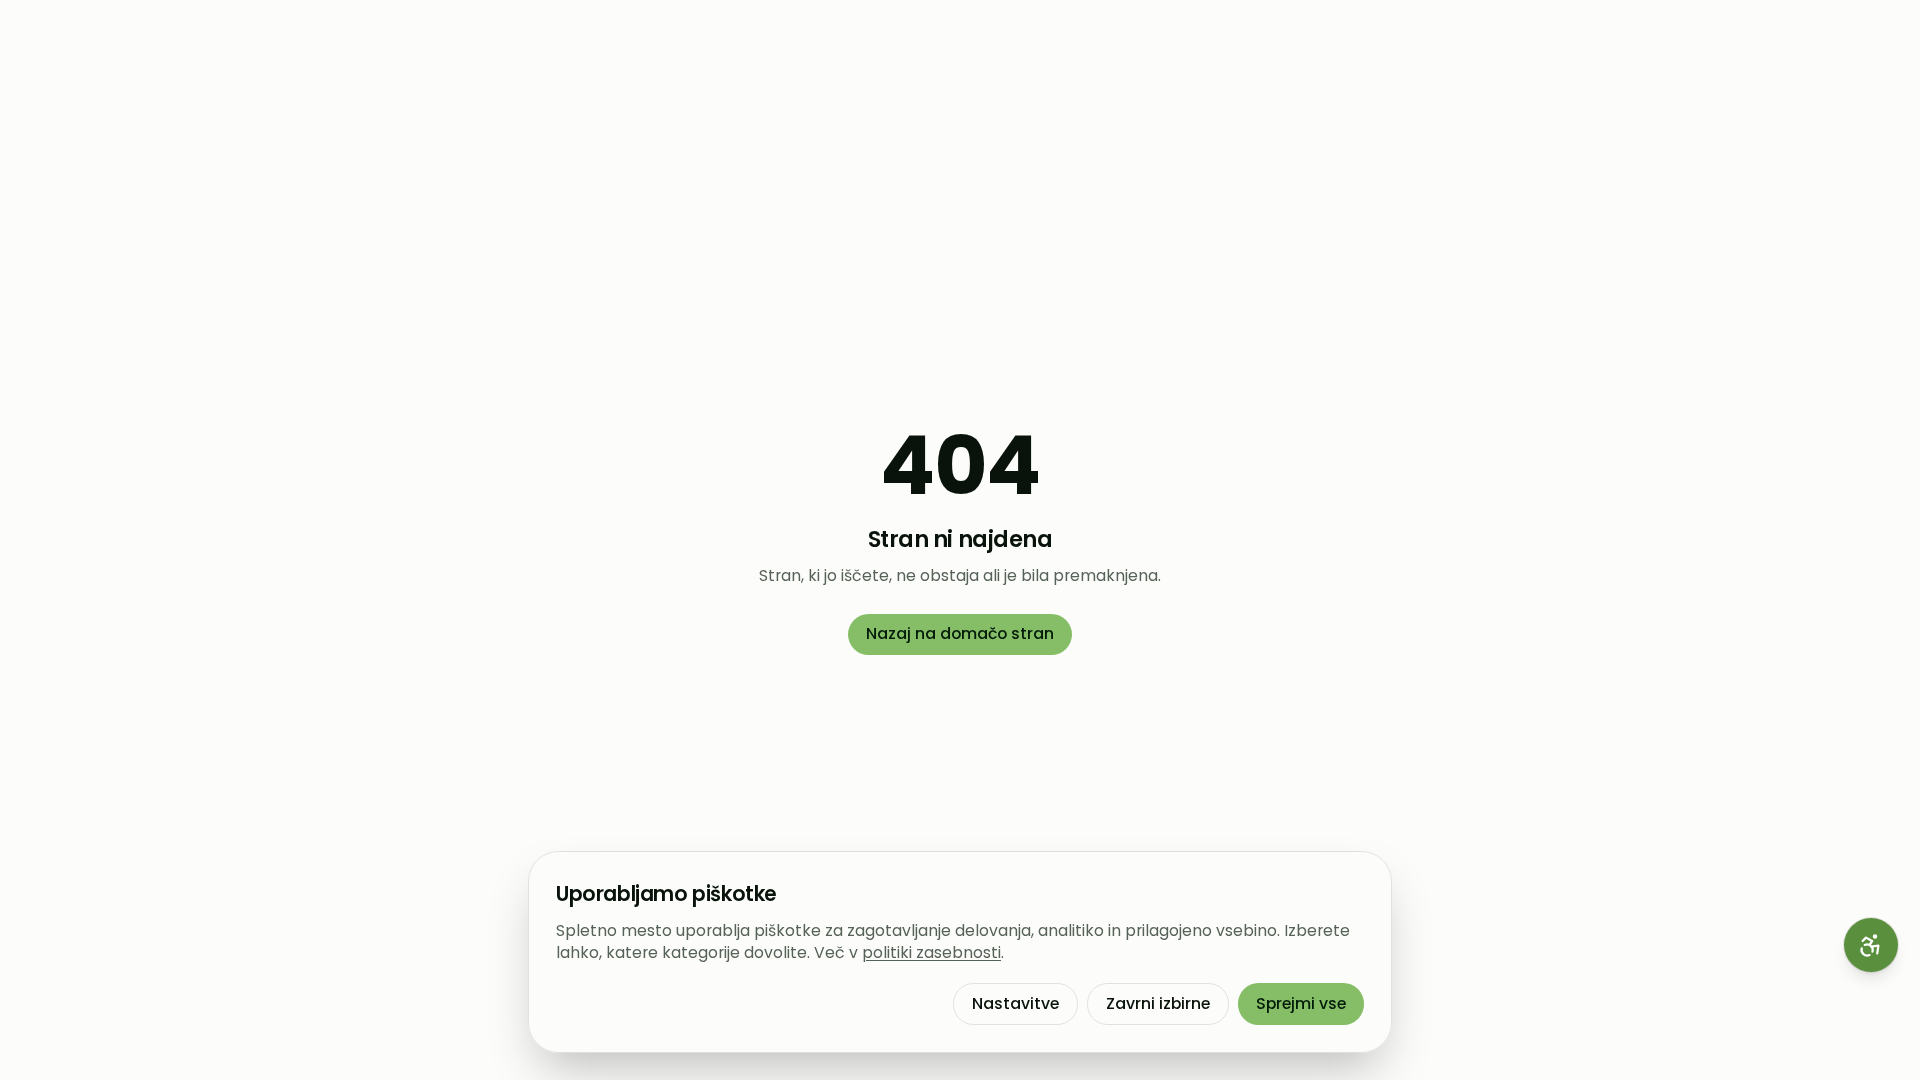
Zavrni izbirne (1158, 1003)
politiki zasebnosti (931, 952)
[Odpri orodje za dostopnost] (1871, 945)
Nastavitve (1015, 1003)
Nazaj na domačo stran (960, 633)
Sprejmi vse (1301, 1003)
